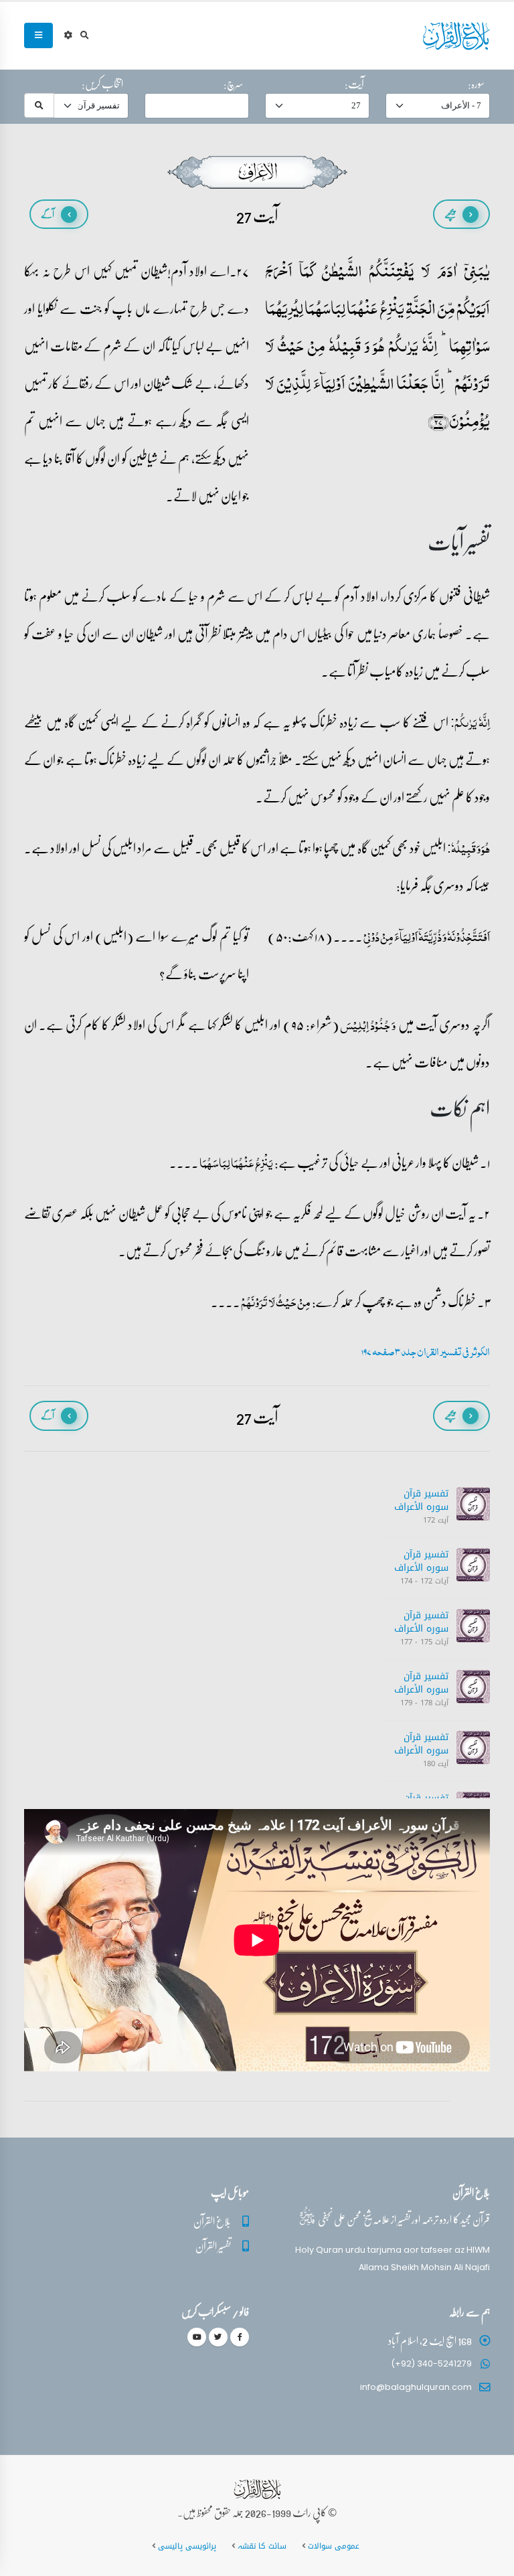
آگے (48, 214)
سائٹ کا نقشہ (262, 2546)
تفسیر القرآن (213, 2246)
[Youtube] (197, 2337)
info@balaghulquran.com (416, 2387)
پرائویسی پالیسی (187, 2546)
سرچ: (234, 84)
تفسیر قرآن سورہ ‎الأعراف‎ (421, 1500)
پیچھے (450, 214)
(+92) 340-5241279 (431, 2364)
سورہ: (476, 84)
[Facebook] (240, 2337)
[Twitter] (218, 2337)
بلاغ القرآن (212, 2221)
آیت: (354, 84)
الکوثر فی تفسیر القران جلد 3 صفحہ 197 (426, 1352)
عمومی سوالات (334, 2546)
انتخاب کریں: (102, 84)
